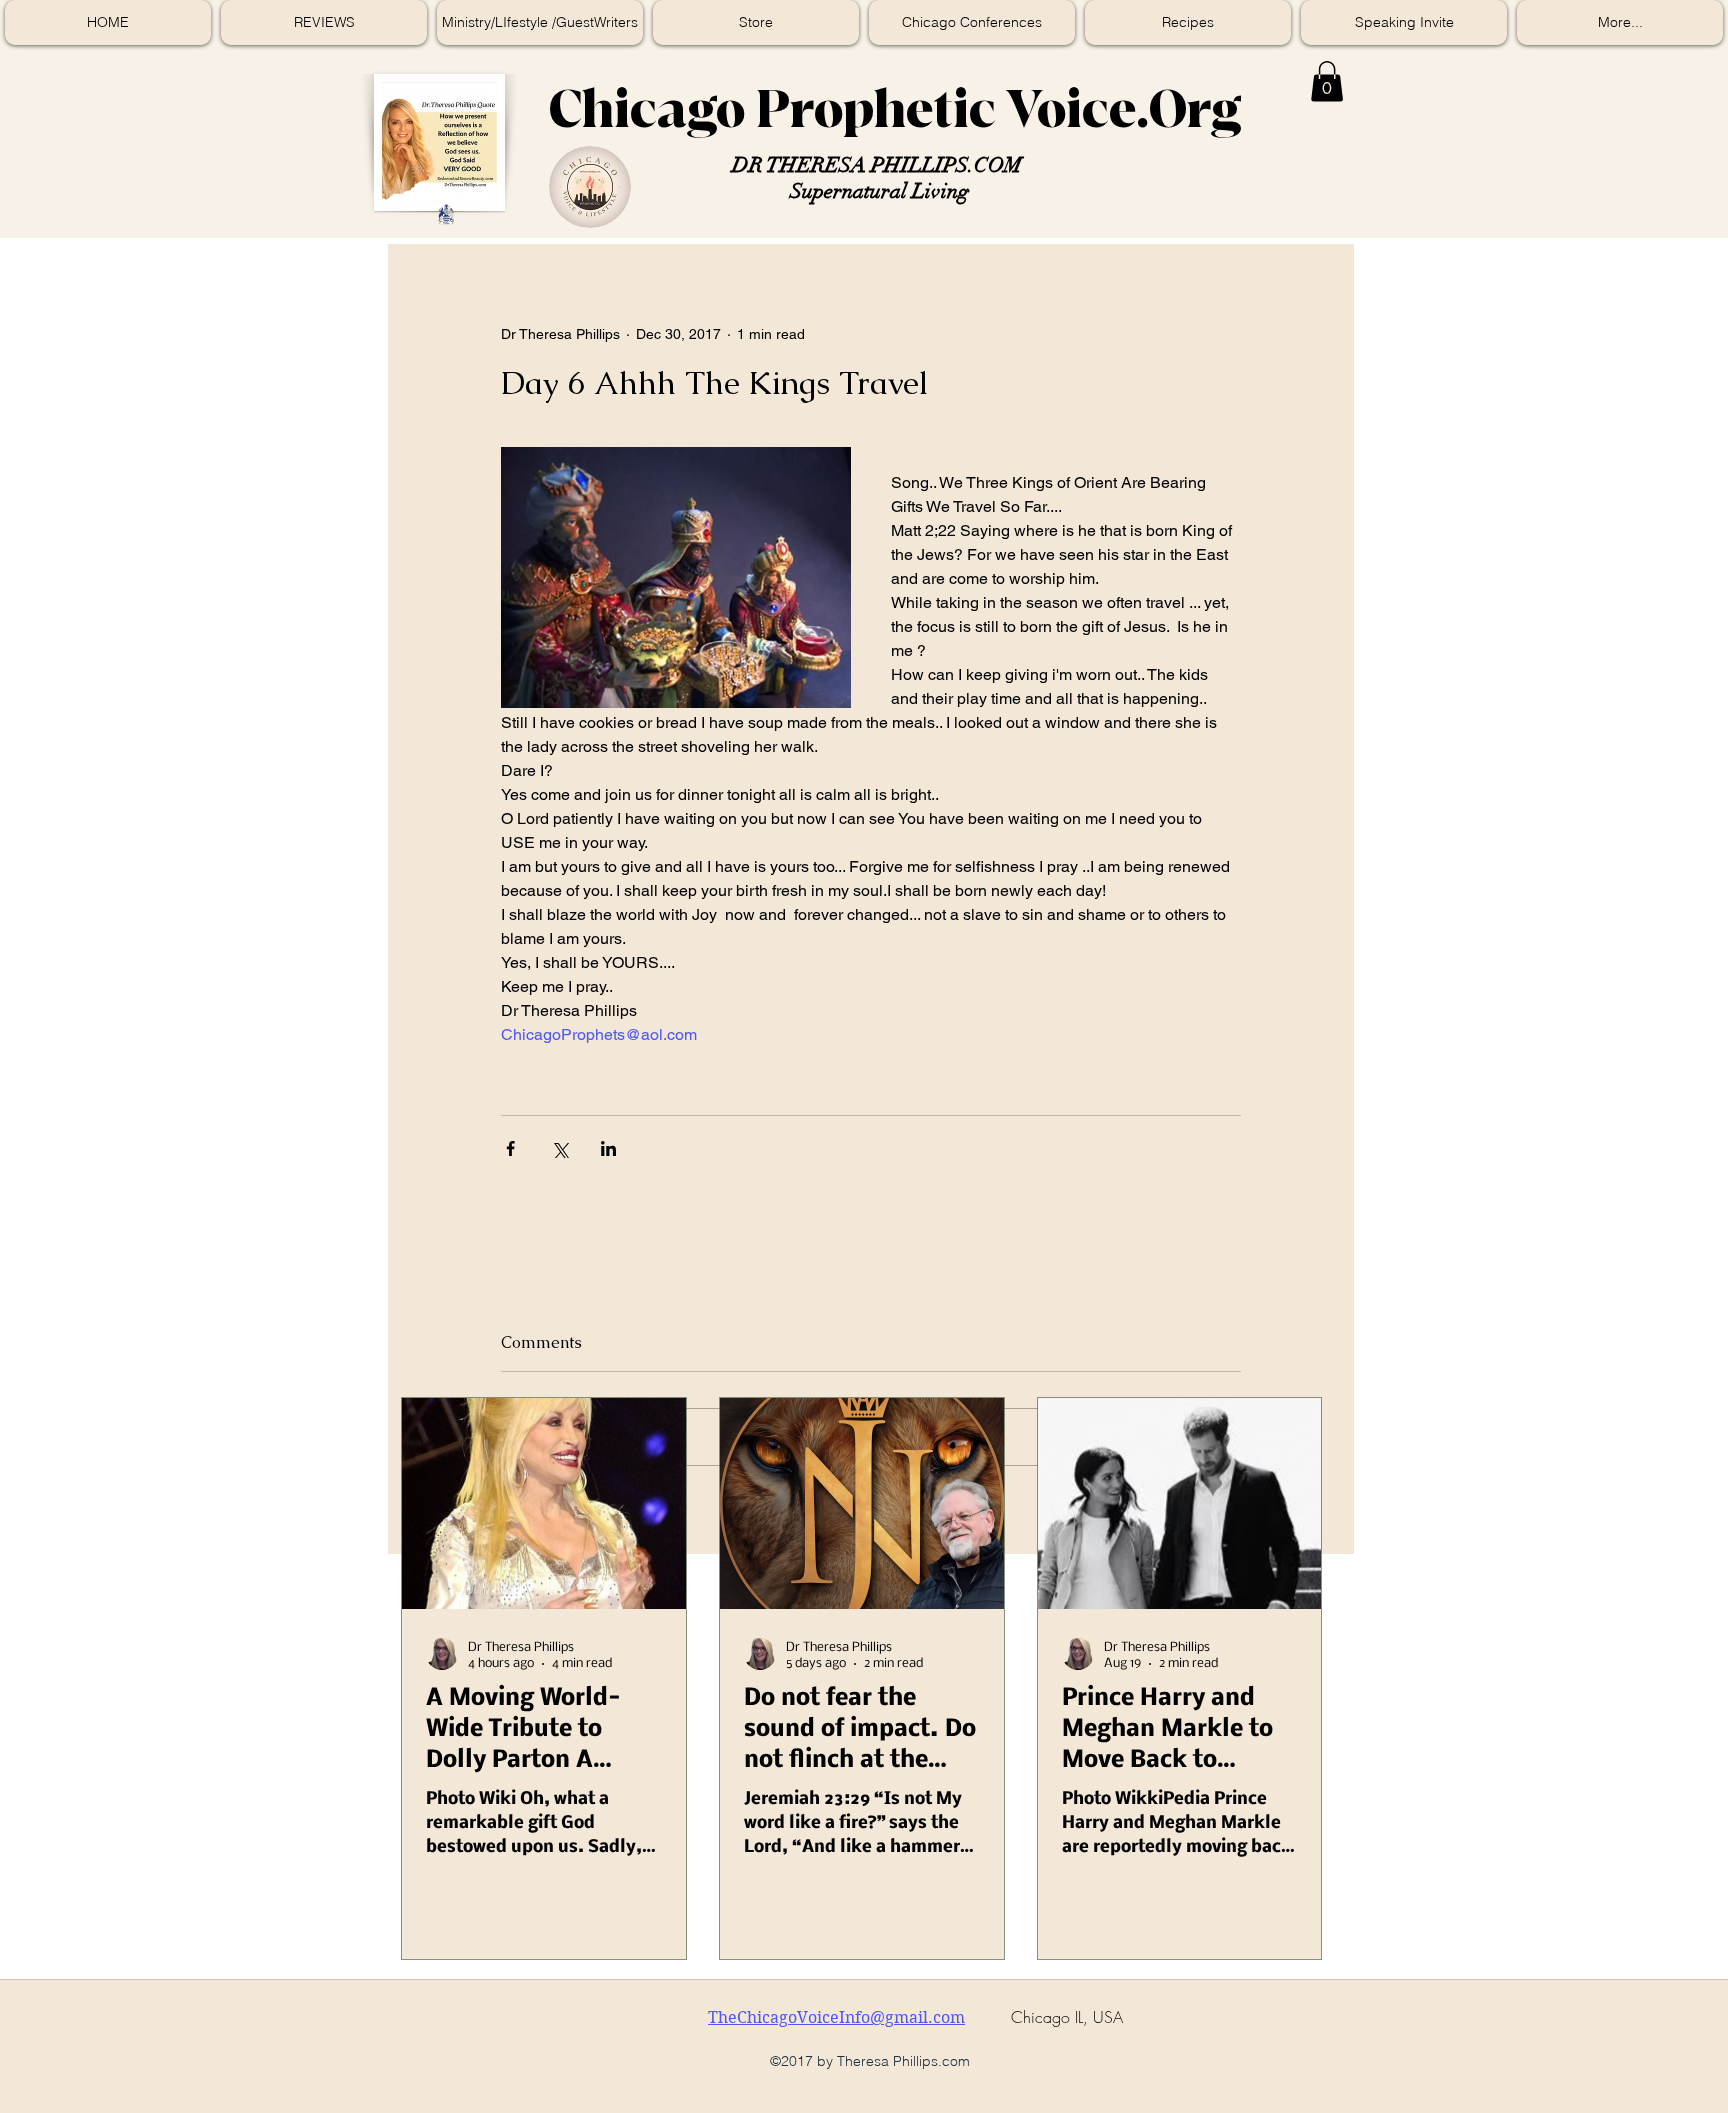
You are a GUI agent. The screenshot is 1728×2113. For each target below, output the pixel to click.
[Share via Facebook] (510, 1148)
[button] (1327, 81)
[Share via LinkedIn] (608, 1148)
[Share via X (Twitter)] (559, 1148)
